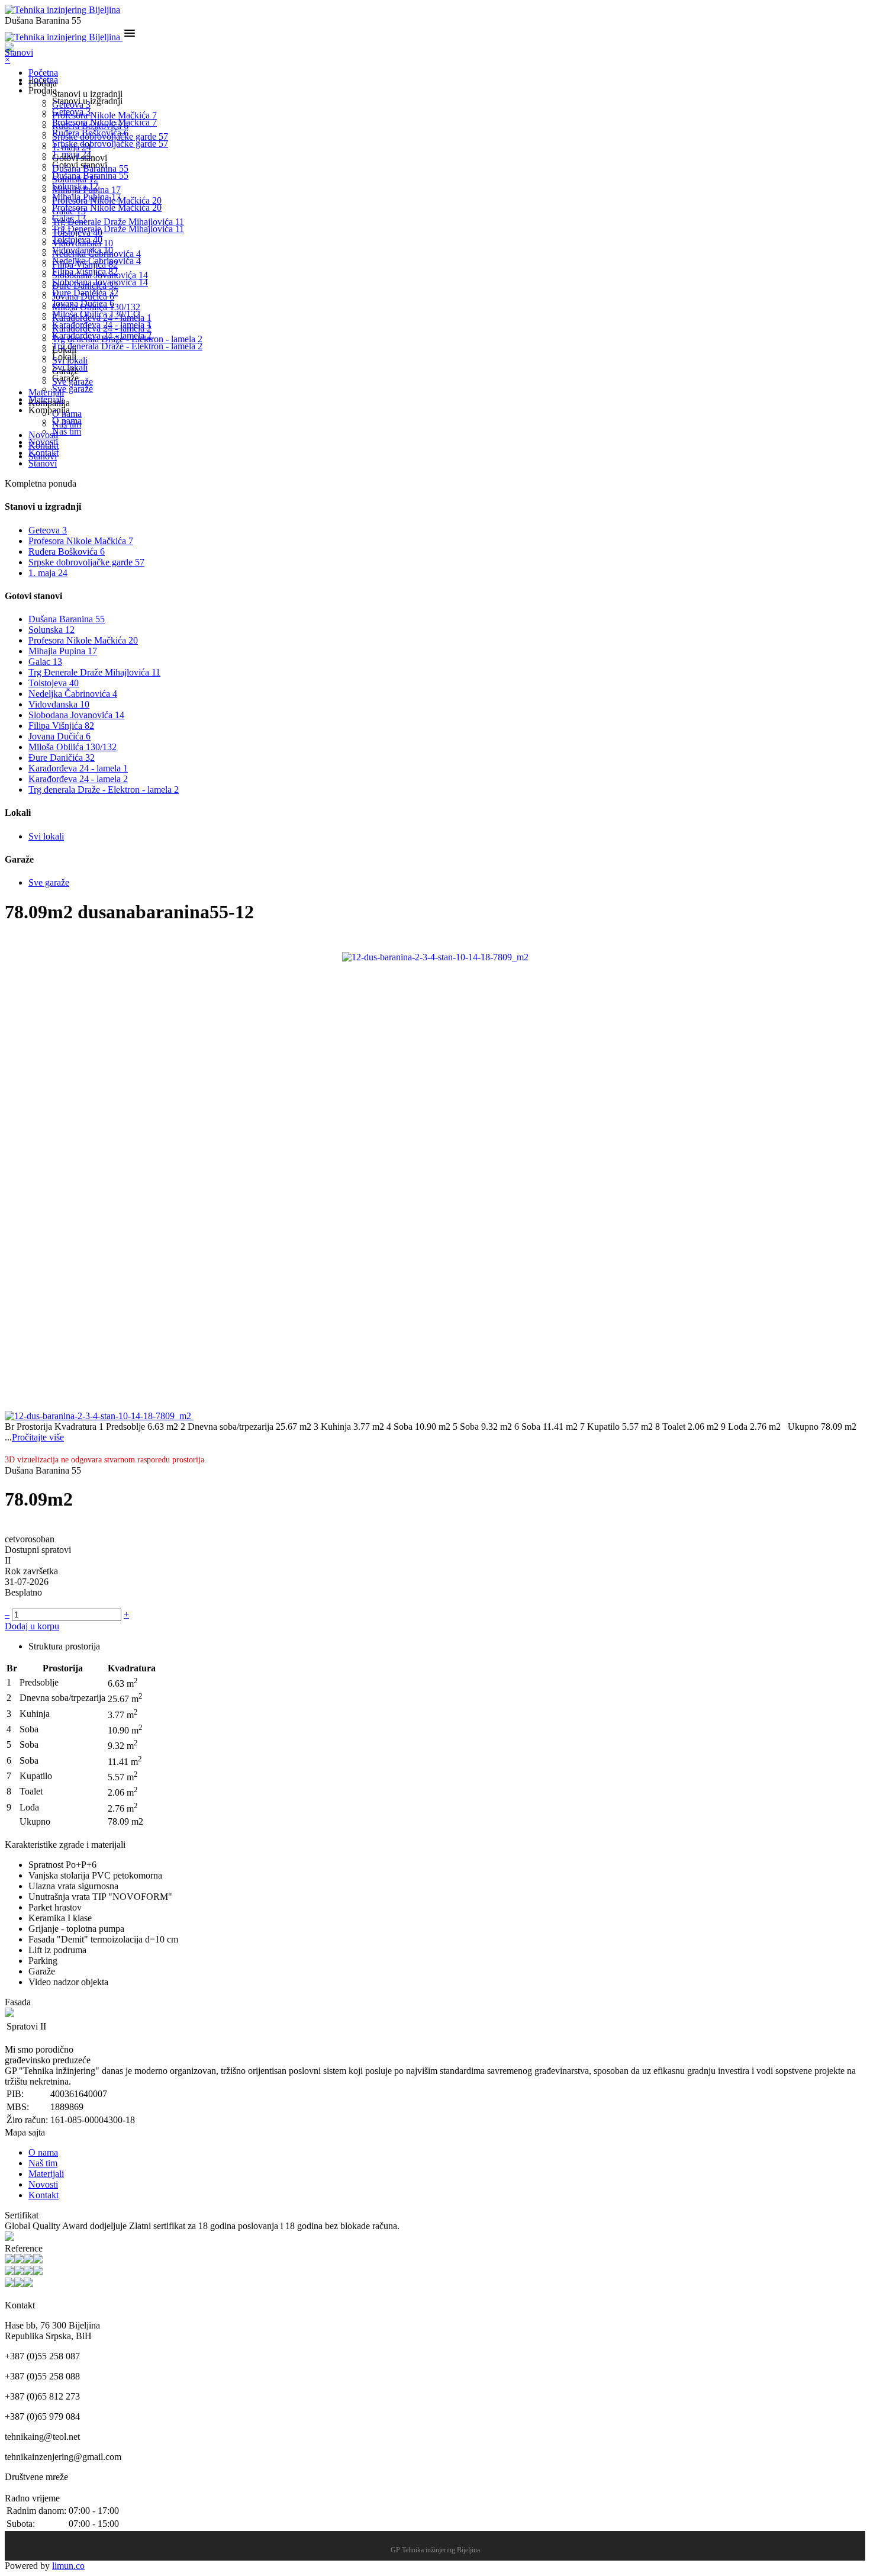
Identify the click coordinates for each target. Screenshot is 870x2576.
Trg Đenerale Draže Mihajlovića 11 (118, 222)
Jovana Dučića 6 (83, 296)
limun (68, 2566)
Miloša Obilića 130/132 (96, 307)
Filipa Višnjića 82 (85, 264)
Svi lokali (70, 360)
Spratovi (22, 2026)
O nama (67, 414)
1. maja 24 (72, 147)
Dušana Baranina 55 (90, 168)
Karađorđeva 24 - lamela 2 (102, 328)
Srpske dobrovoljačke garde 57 (110, 136)
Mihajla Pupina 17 (86, 190)
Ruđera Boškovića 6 (90, 126)
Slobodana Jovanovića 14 (100, 275)
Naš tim (67, 424)
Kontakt (43, 446)
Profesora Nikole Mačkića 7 (104, 115)
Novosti (43, 435)
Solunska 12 (75, 179)
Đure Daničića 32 (85, 286)
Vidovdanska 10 (83, 243)
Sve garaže (72, 382)
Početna (43, 73)
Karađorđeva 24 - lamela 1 (102, 318)
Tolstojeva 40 (77, 232)
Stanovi (43, 456)
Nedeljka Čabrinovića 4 (96, 254)
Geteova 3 (71, 104)
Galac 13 (69, 211)
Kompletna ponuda (41, 483)
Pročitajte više (38, 1437)
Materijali (46, 392)
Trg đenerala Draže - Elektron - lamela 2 (127, 339)
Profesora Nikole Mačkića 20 (107, 200)
